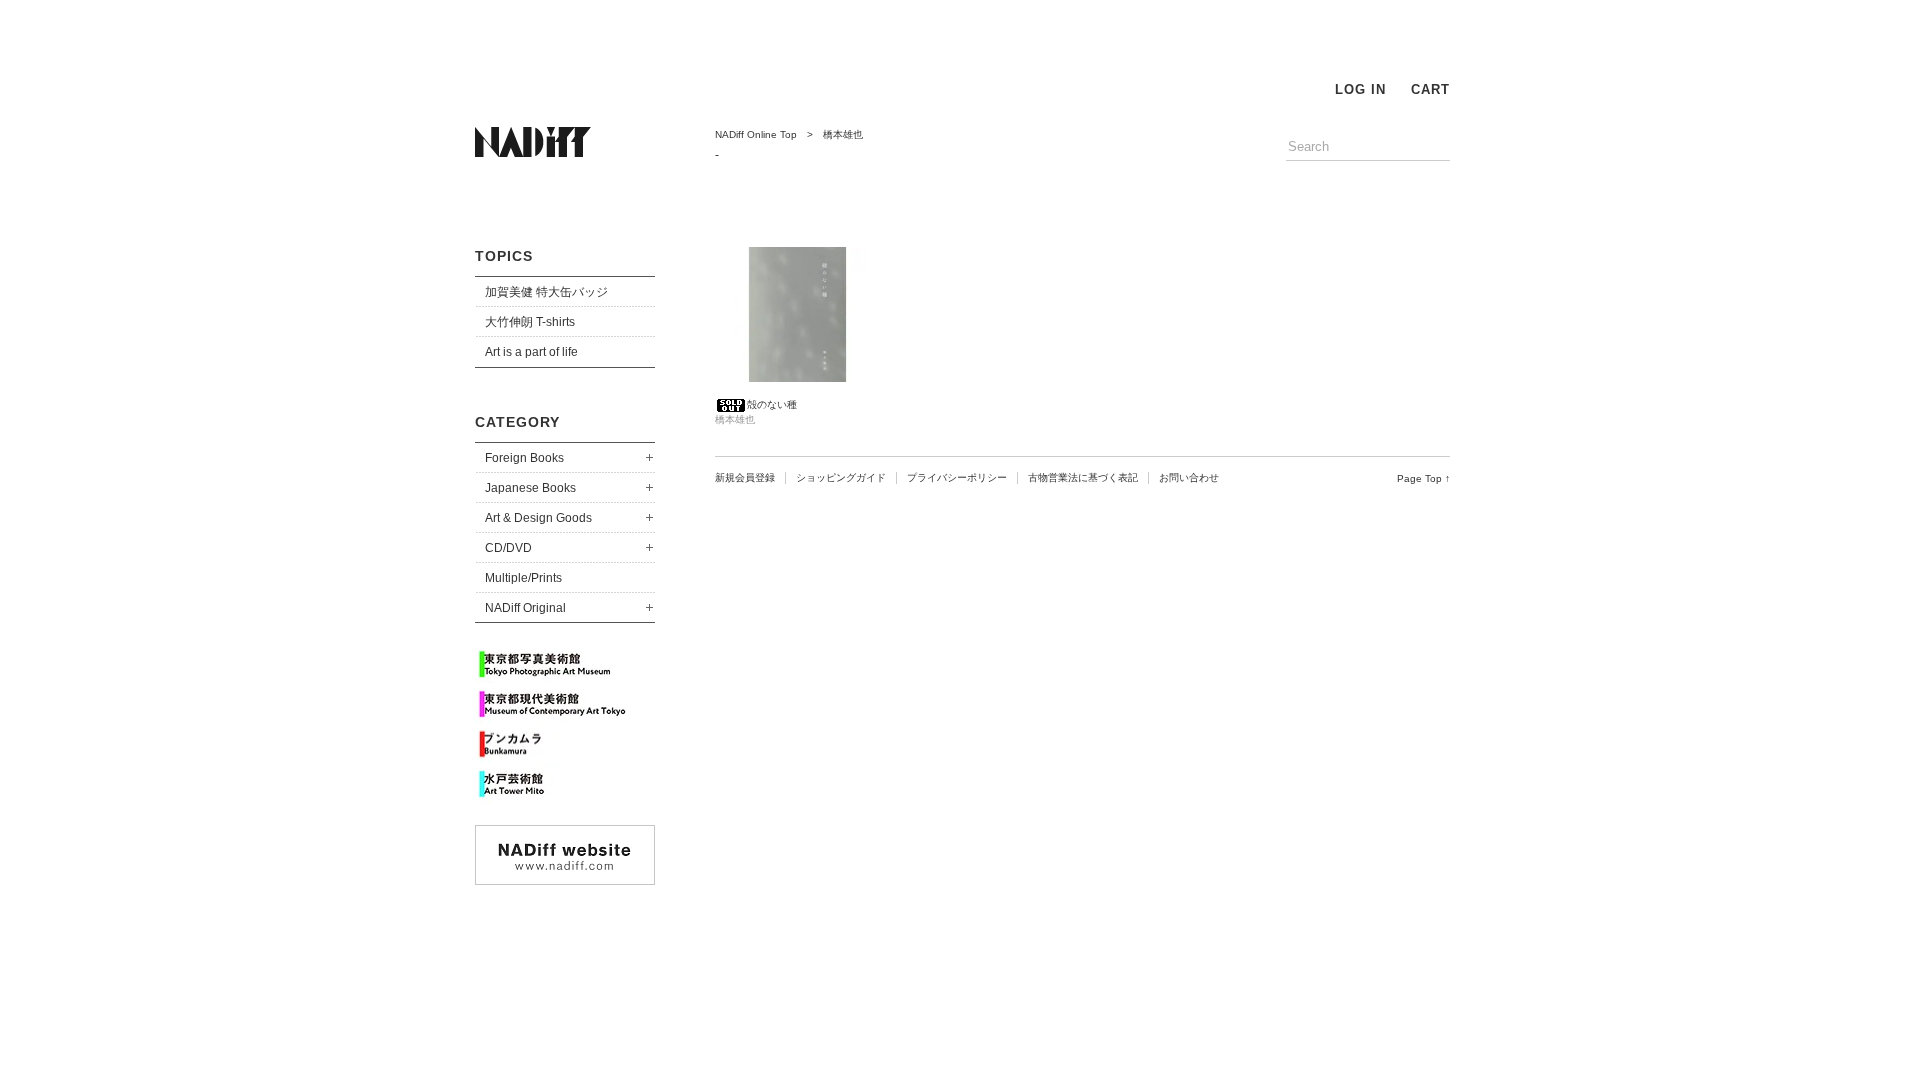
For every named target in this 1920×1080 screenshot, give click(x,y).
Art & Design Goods (538, 518)
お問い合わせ (1189, 477)
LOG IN (1360, 89)
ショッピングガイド (841, 477)
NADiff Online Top (756, 134)
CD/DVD (508, 548)
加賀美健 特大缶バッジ (546, 292)
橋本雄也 (843, 134)
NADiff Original (525, 608)
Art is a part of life (531, 352)
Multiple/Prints (523, 578)
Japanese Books (530, 488)
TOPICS (504, 256)
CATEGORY (517, 422)
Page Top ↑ (1423, 478)
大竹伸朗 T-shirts (530, 322)
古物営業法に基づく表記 (1083, 477)
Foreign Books (524, 458)
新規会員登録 (745, 477)
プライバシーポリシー (957, 477)
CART (1430, 89)
